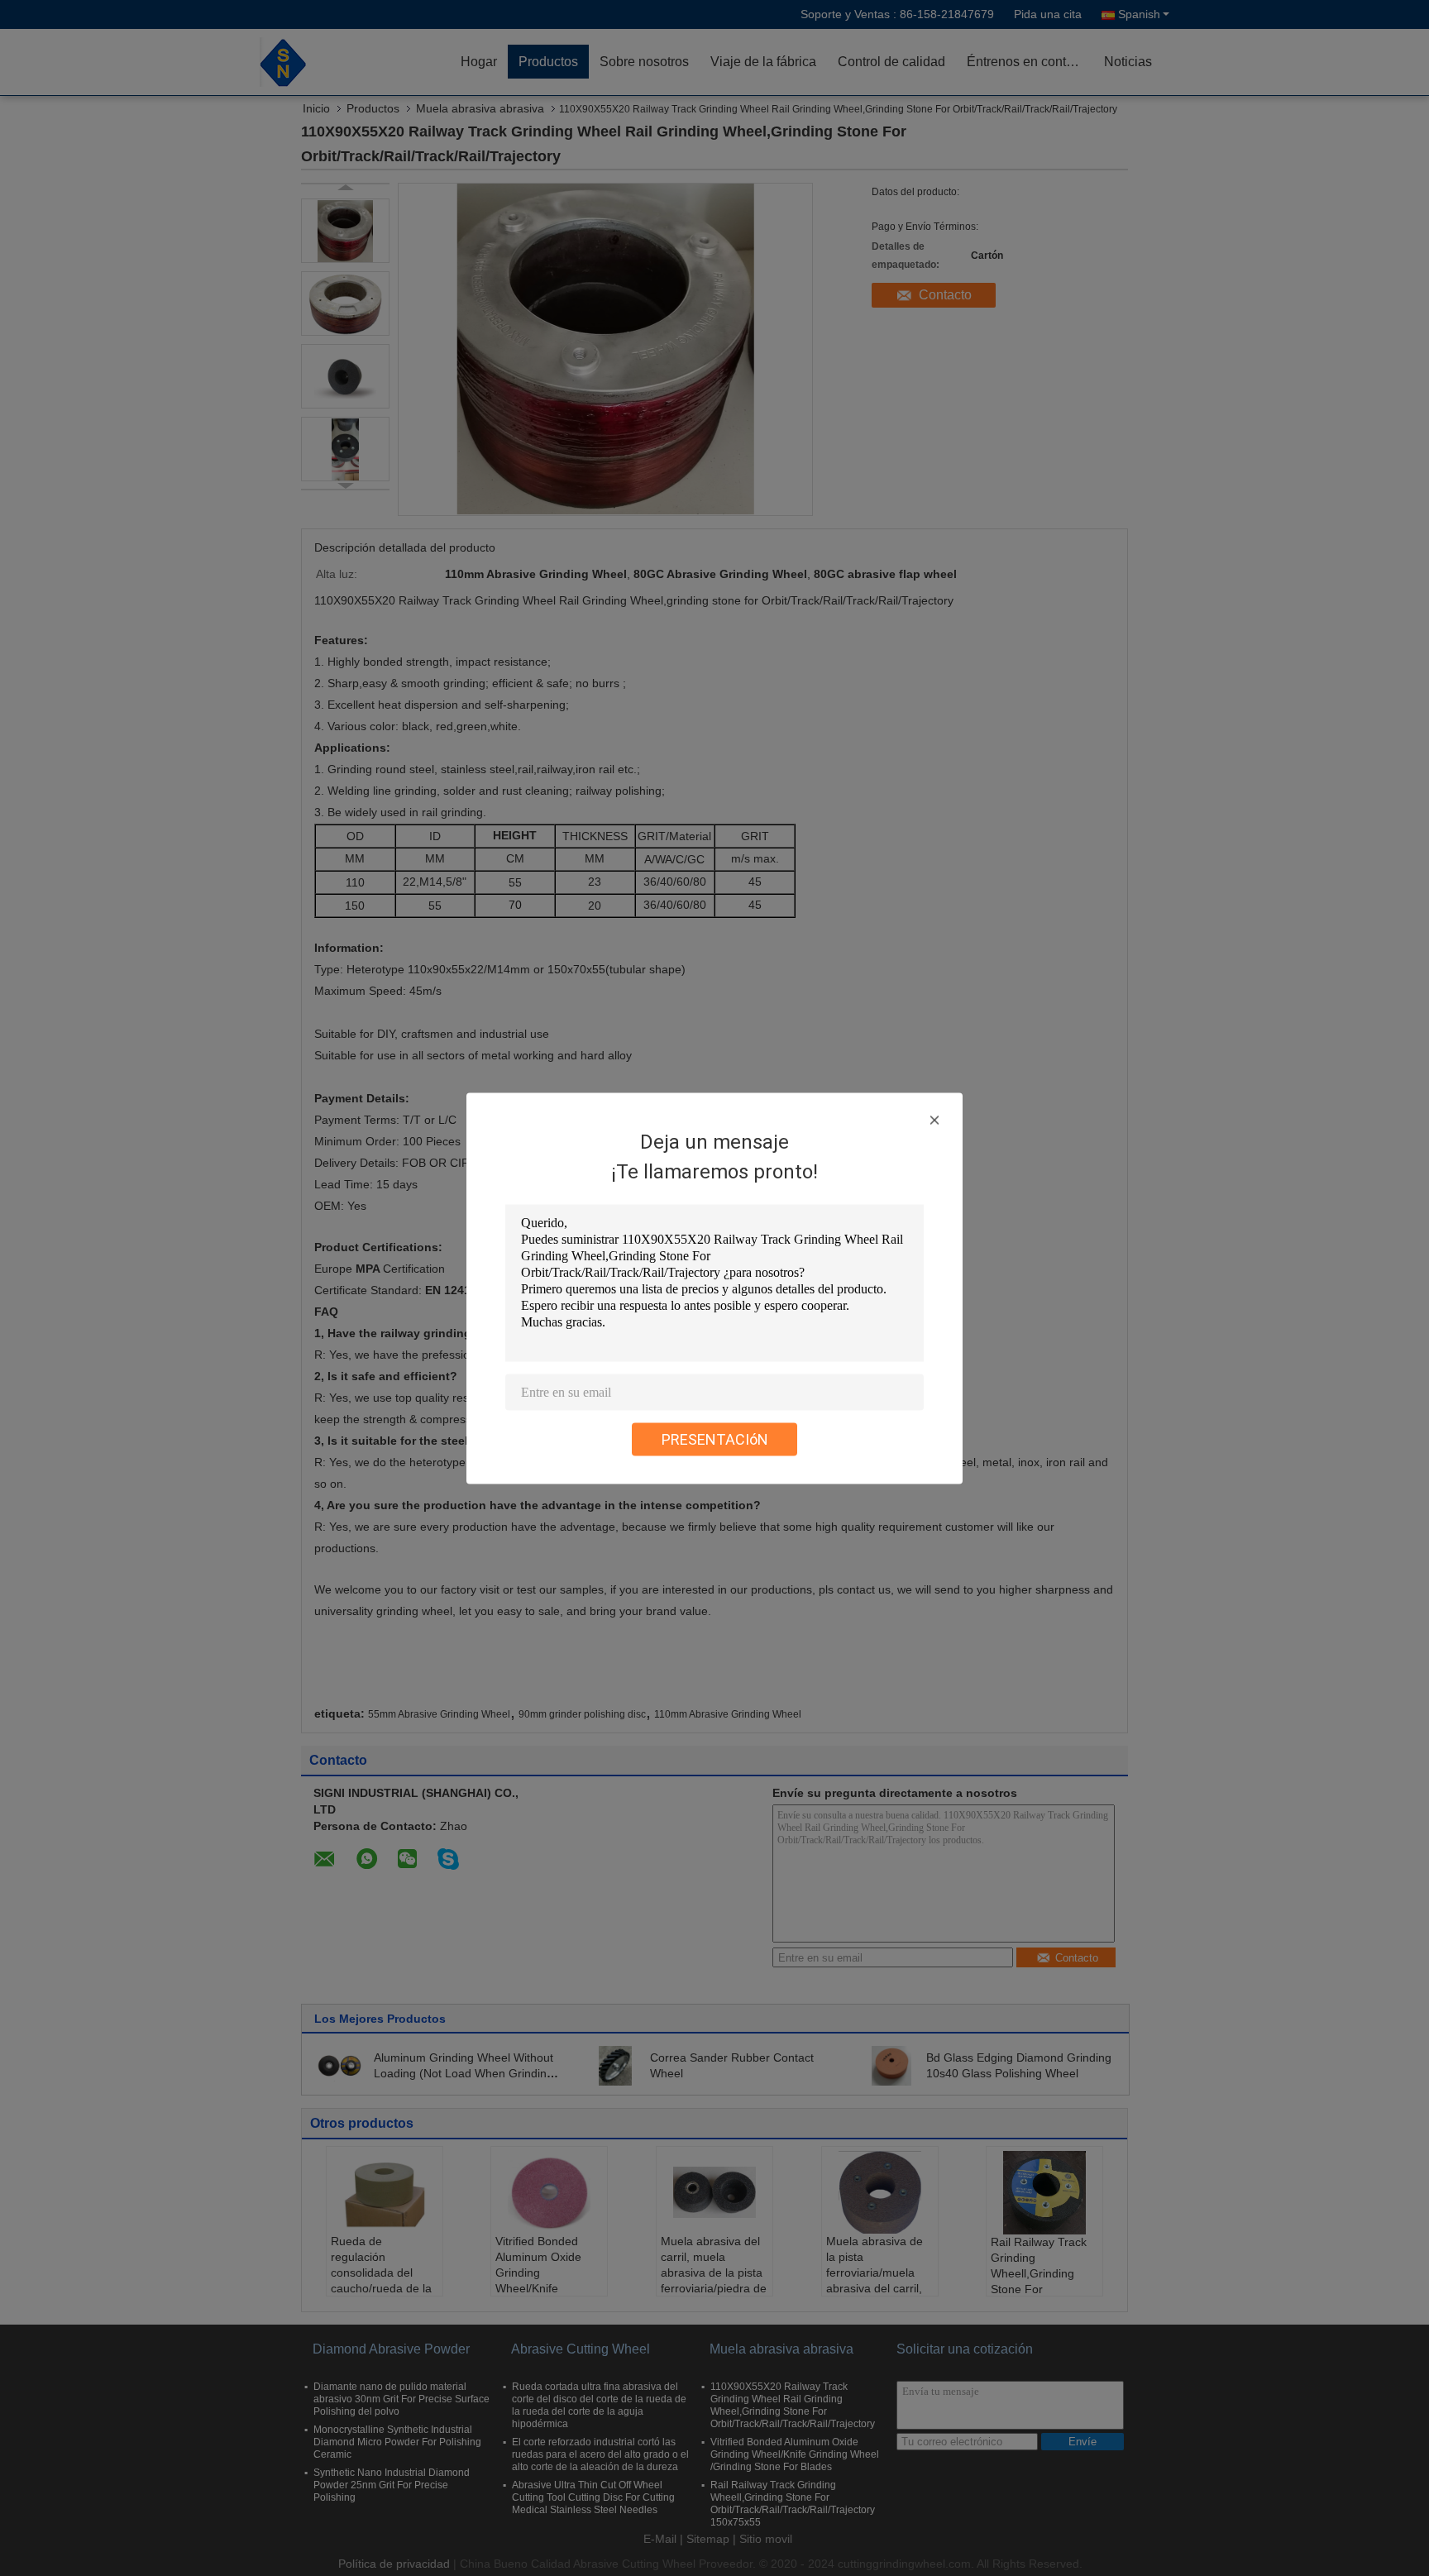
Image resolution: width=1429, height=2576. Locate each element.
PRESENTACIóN (715, 1439)
